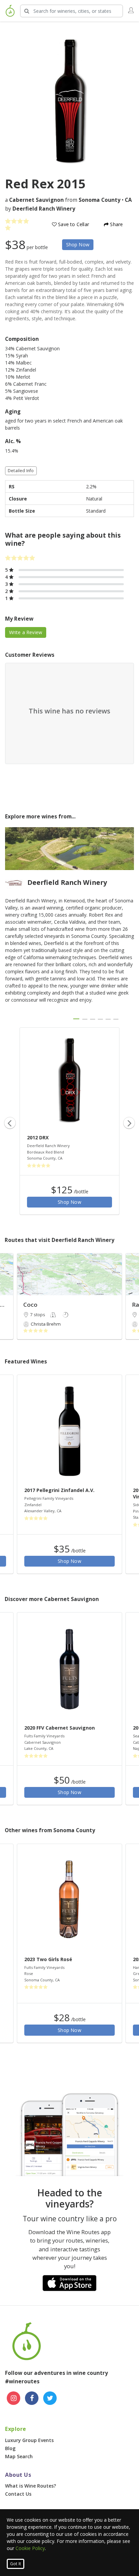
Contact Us (18, 2494)
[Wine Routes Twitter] (50, 2398)
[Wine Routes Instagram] (13, 2398)
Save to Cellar (73, 224)
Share (116, 224)
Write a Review (26, 632)
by (40, 209)
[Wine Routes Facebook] (32, 2398)
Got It (16, 2564)
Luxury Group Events (29, 2440)
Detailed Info (21, 471)
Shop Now (78, 245)
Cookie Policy (30, 2548)
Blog (10, 2448)
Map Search (19, 2456)
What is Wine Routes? (31, 2486)
